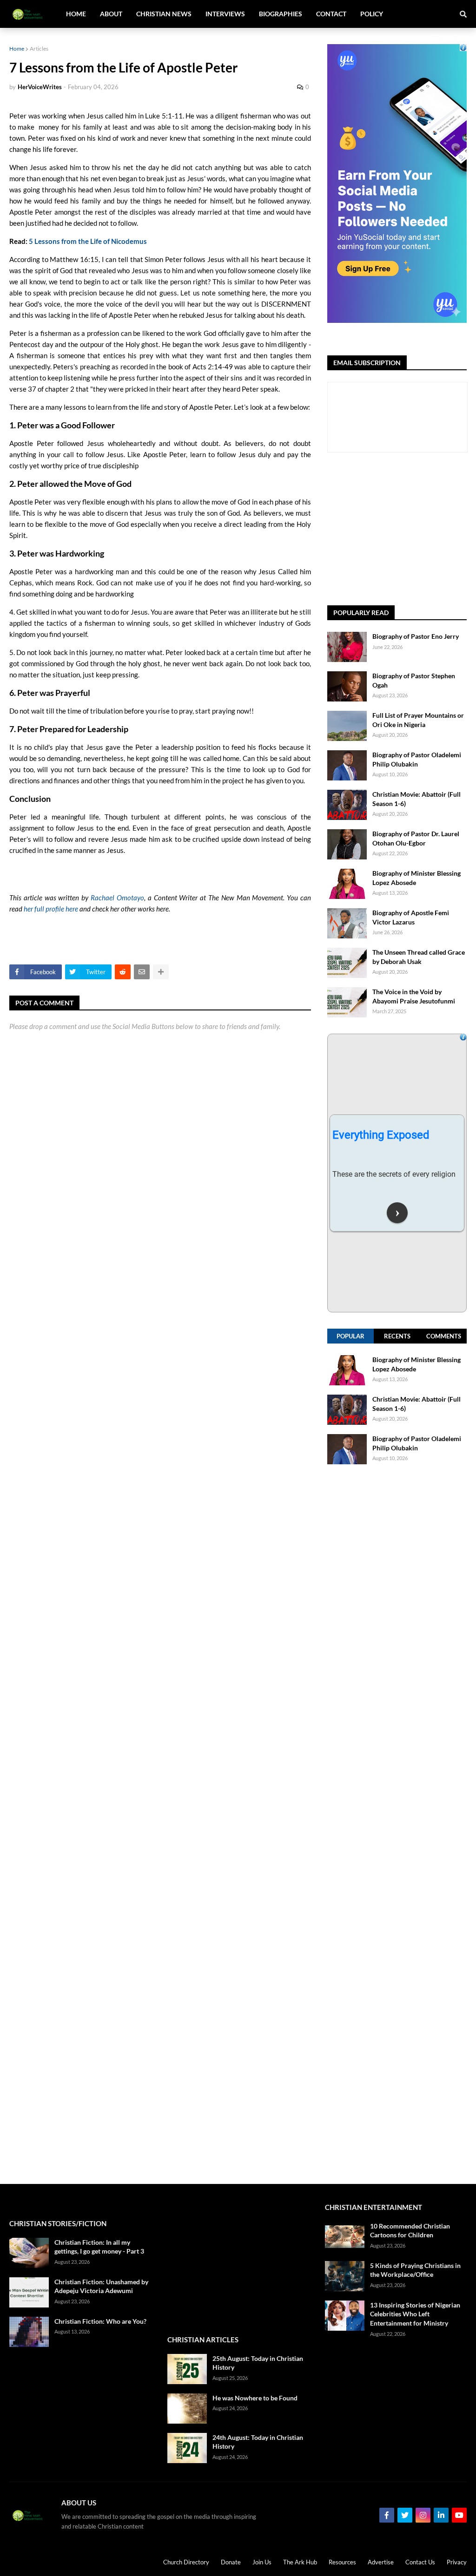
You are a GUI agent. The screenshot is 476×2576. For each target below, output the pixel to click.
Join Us (262, 2562)
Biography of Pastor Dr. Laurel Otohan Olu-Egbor (416, 838)
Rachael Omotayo (117, 898)
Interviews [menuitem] (225, 14)
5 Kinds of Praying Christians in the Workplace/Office (415, 2270)
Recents (397, 1336)
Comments (444, 1336)
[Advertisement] (402, 529)
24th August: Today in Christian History (258, 2442)
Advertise (381, 2562)
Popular (350, 1336)
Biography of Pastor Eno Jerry (416, 636)
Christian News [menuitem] (164, 14)
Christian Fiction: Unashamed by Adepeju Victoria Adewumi (101, 2286)
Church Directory (186, 2562)
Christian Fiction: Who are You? (100, 2321)
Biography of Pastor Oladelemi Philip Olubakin (417, 759)
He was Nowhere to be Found (255, 2398)
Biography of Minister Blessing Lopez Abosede (416, 878)
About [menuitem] (111, 14)
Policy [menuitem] (372, 14)
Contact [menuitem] (331, 14)
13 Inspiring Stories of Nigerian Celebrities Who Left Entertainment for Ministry (415, 2314)
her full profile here (51, 909)
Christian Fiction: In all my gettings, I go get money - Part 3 (99, 2247)
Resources (342, 2562)
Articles (39, 49)
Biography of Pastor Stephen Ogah (414, 680)
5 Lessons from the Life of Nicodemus (88, 241)
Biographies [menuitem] (281, 14)
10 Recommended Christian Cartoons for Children (410, 2231)
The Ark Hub (300, 2562)
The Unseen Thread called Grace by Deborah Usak (419, 957)
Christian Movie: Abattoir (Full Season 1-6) (416, 799)
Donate (231, 2562)
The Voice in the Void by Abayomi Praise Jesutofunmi (414, 996)
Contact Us (420, 2562)
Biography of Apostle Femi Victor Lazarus (411, 917)
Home (17, 49)
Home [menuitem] (76, 14)
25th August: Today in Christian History (258, 2363)
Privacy (457, 2562)
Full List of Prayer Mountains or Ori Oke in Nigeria (418, 720)
